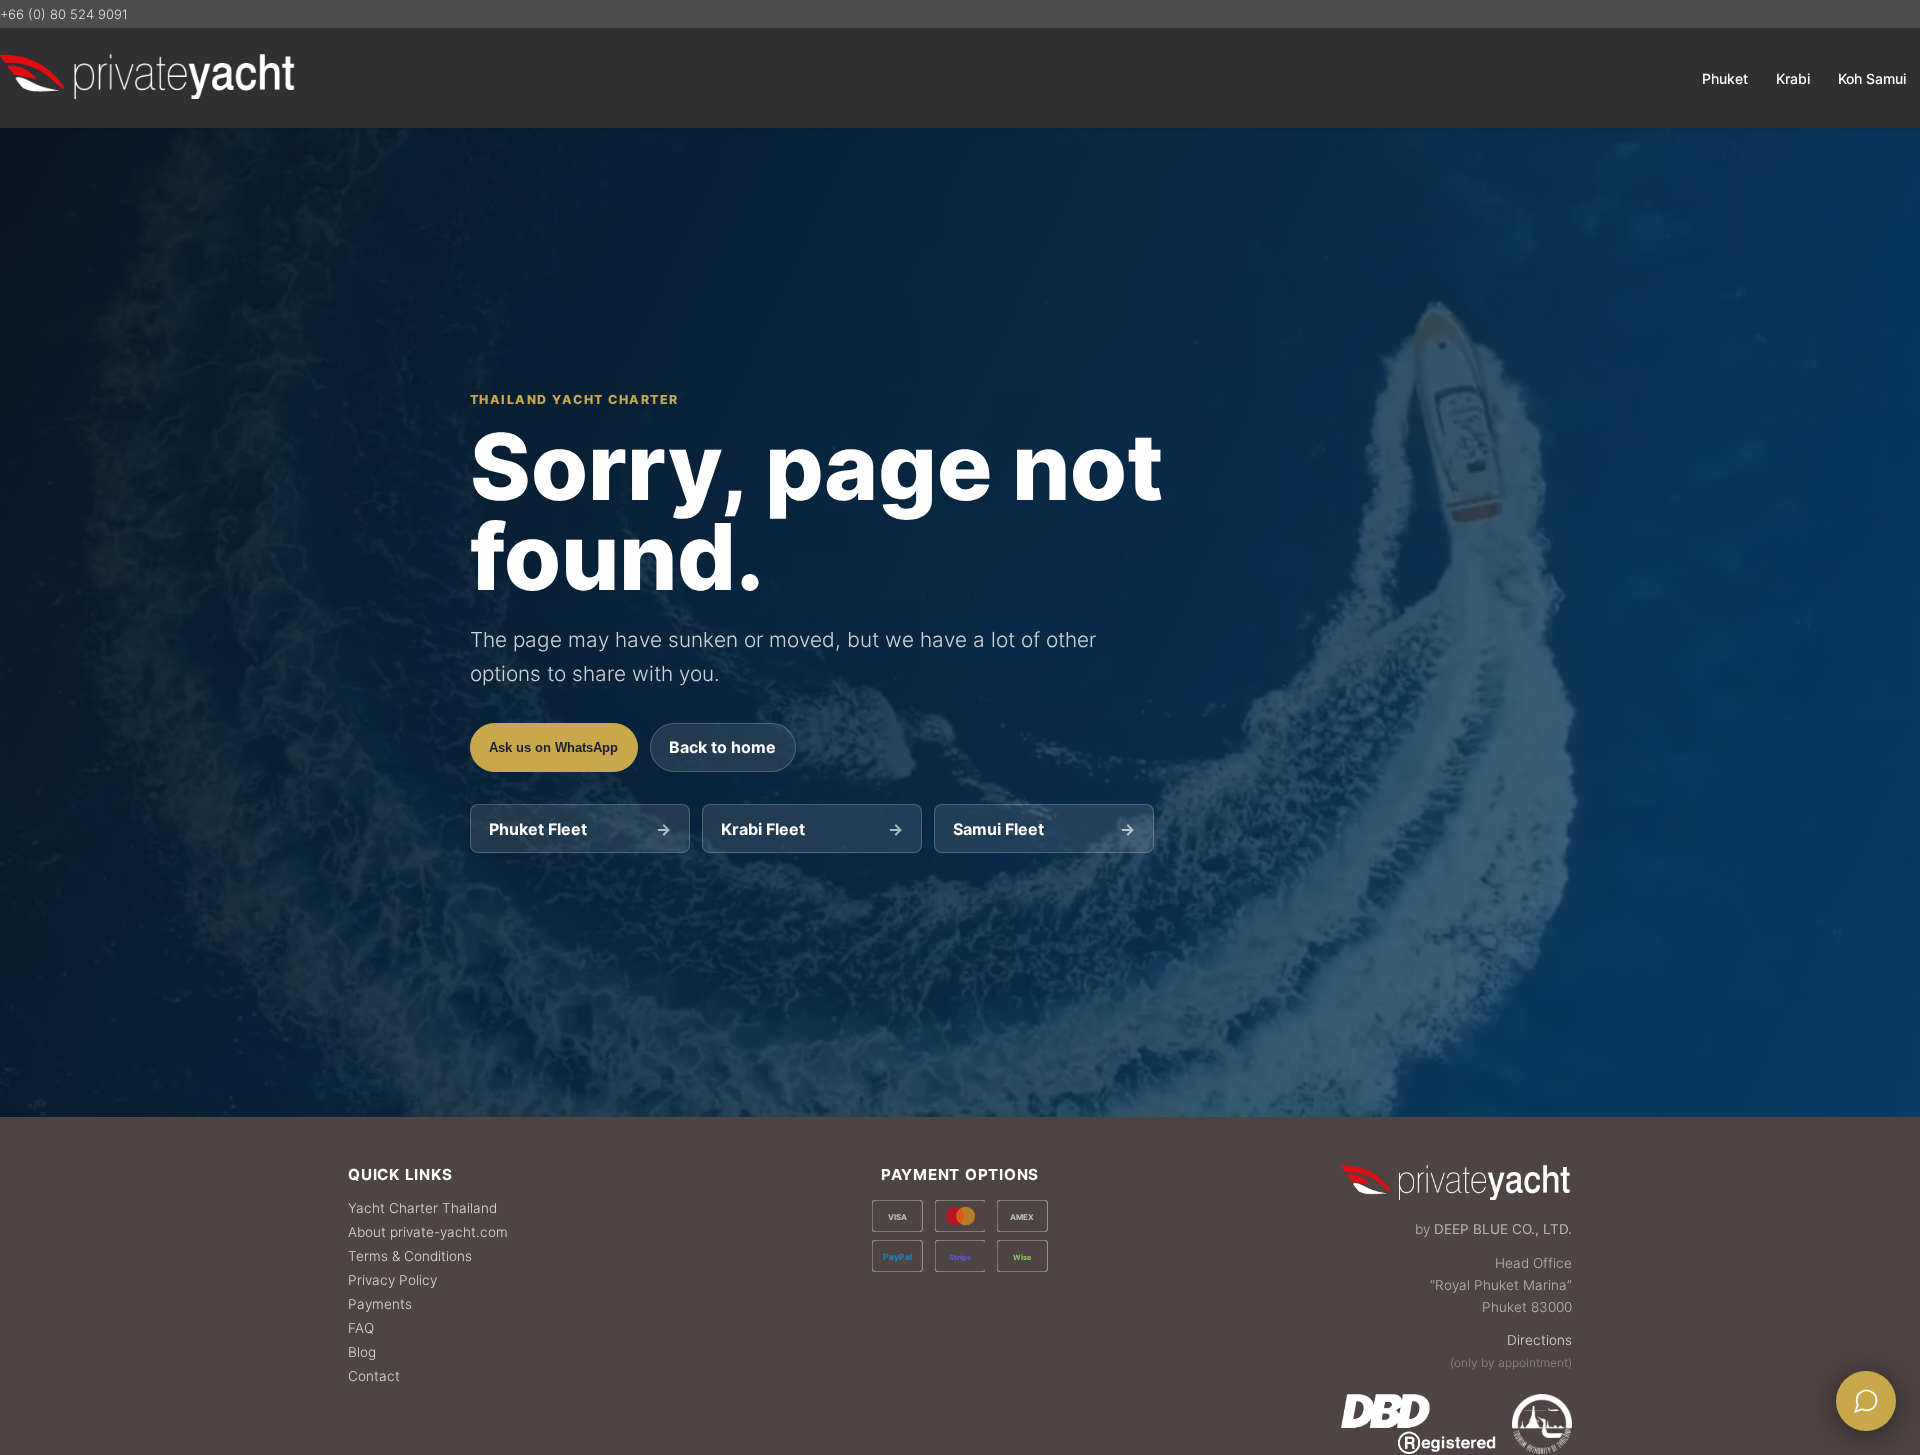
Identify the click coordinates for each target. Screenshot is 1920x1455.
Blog (362, 1352)
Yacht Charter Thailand (422, 1208)
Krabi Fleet (811, 829)
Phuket (1725, 78)
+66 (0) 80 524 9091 (64, 14)
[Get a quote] (1866, 1401)
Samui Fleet (1043, 829)
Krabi (1793, 78)
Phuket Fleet (579, 829)
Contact (374, 1376)
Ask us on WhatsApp (553, 747)
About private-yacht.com (428, 1232)
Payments (380, 1304)
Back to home (722, 747)
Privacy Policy (392, 1280)
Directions (1539, 1340)
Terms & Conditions (410, 1256)
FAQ (361, 1328)
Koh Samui (1872, 78)
